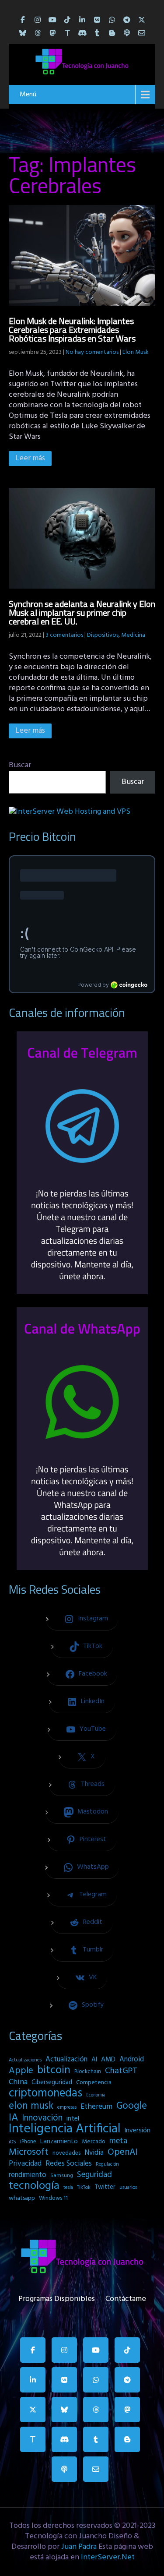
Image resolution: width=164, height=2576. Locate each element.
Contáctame (126, 2297)
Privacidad (25, 2164)
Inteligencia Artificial (65, 2129)
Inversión (138, 2131)
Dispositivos (103, 635)
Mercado (94, 2142)
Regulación (107, 2164)
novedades (66, 2153)
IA (13, 2118)
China (18, 2082)
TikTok (84, 2188)
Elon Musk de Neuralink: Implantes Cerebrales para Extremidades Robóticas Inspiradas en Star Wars (72, 330)
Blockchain (88, 2072)
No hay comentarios (92, 352)
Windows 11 (53, 2198)
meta (118, 2141)
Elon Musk (136, 352)
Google (132, 2106)
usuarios (128, 2188)
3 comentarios (64, 635)
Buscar (20, 765)
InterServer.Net (108, 2557)
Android (132, 2060)
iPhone (28, 2142)
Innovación (42, 2118)
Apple (21, 2071)
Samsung (62, 2176)
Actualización (66, 2060)
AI (94, 2060)
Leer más (30, 458)
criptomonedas (45, 2093)
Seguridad (94, 2175)
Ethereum (96, 2107)
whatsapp (22, 2198)
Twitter (105, 2187)
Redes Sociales (69, 2164)
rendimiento (28, 2175)
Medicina (133, 635)
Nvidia (94, 2153)
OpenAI (122, 2153)
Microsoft (29, 2153)
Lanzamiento (59, 2142)
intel (73, 2119)
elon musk (31, 2106)
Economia (96, 2095)
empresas (67, 2107)
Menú (28, 95)
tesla (68, 2188)
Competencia (94, 2083)
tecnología (34, 2186)
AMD (108, 2060)
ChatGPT (121, 2071)
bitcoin (54, 2071)
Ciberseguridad (52, 2083)
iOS (12, 2142)
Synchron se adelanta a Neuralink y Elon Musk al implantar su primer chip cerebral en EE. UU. (82, 612)
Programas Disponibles (57, 2297)
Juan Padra (79, 2547)
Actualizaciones (25, 2060)
